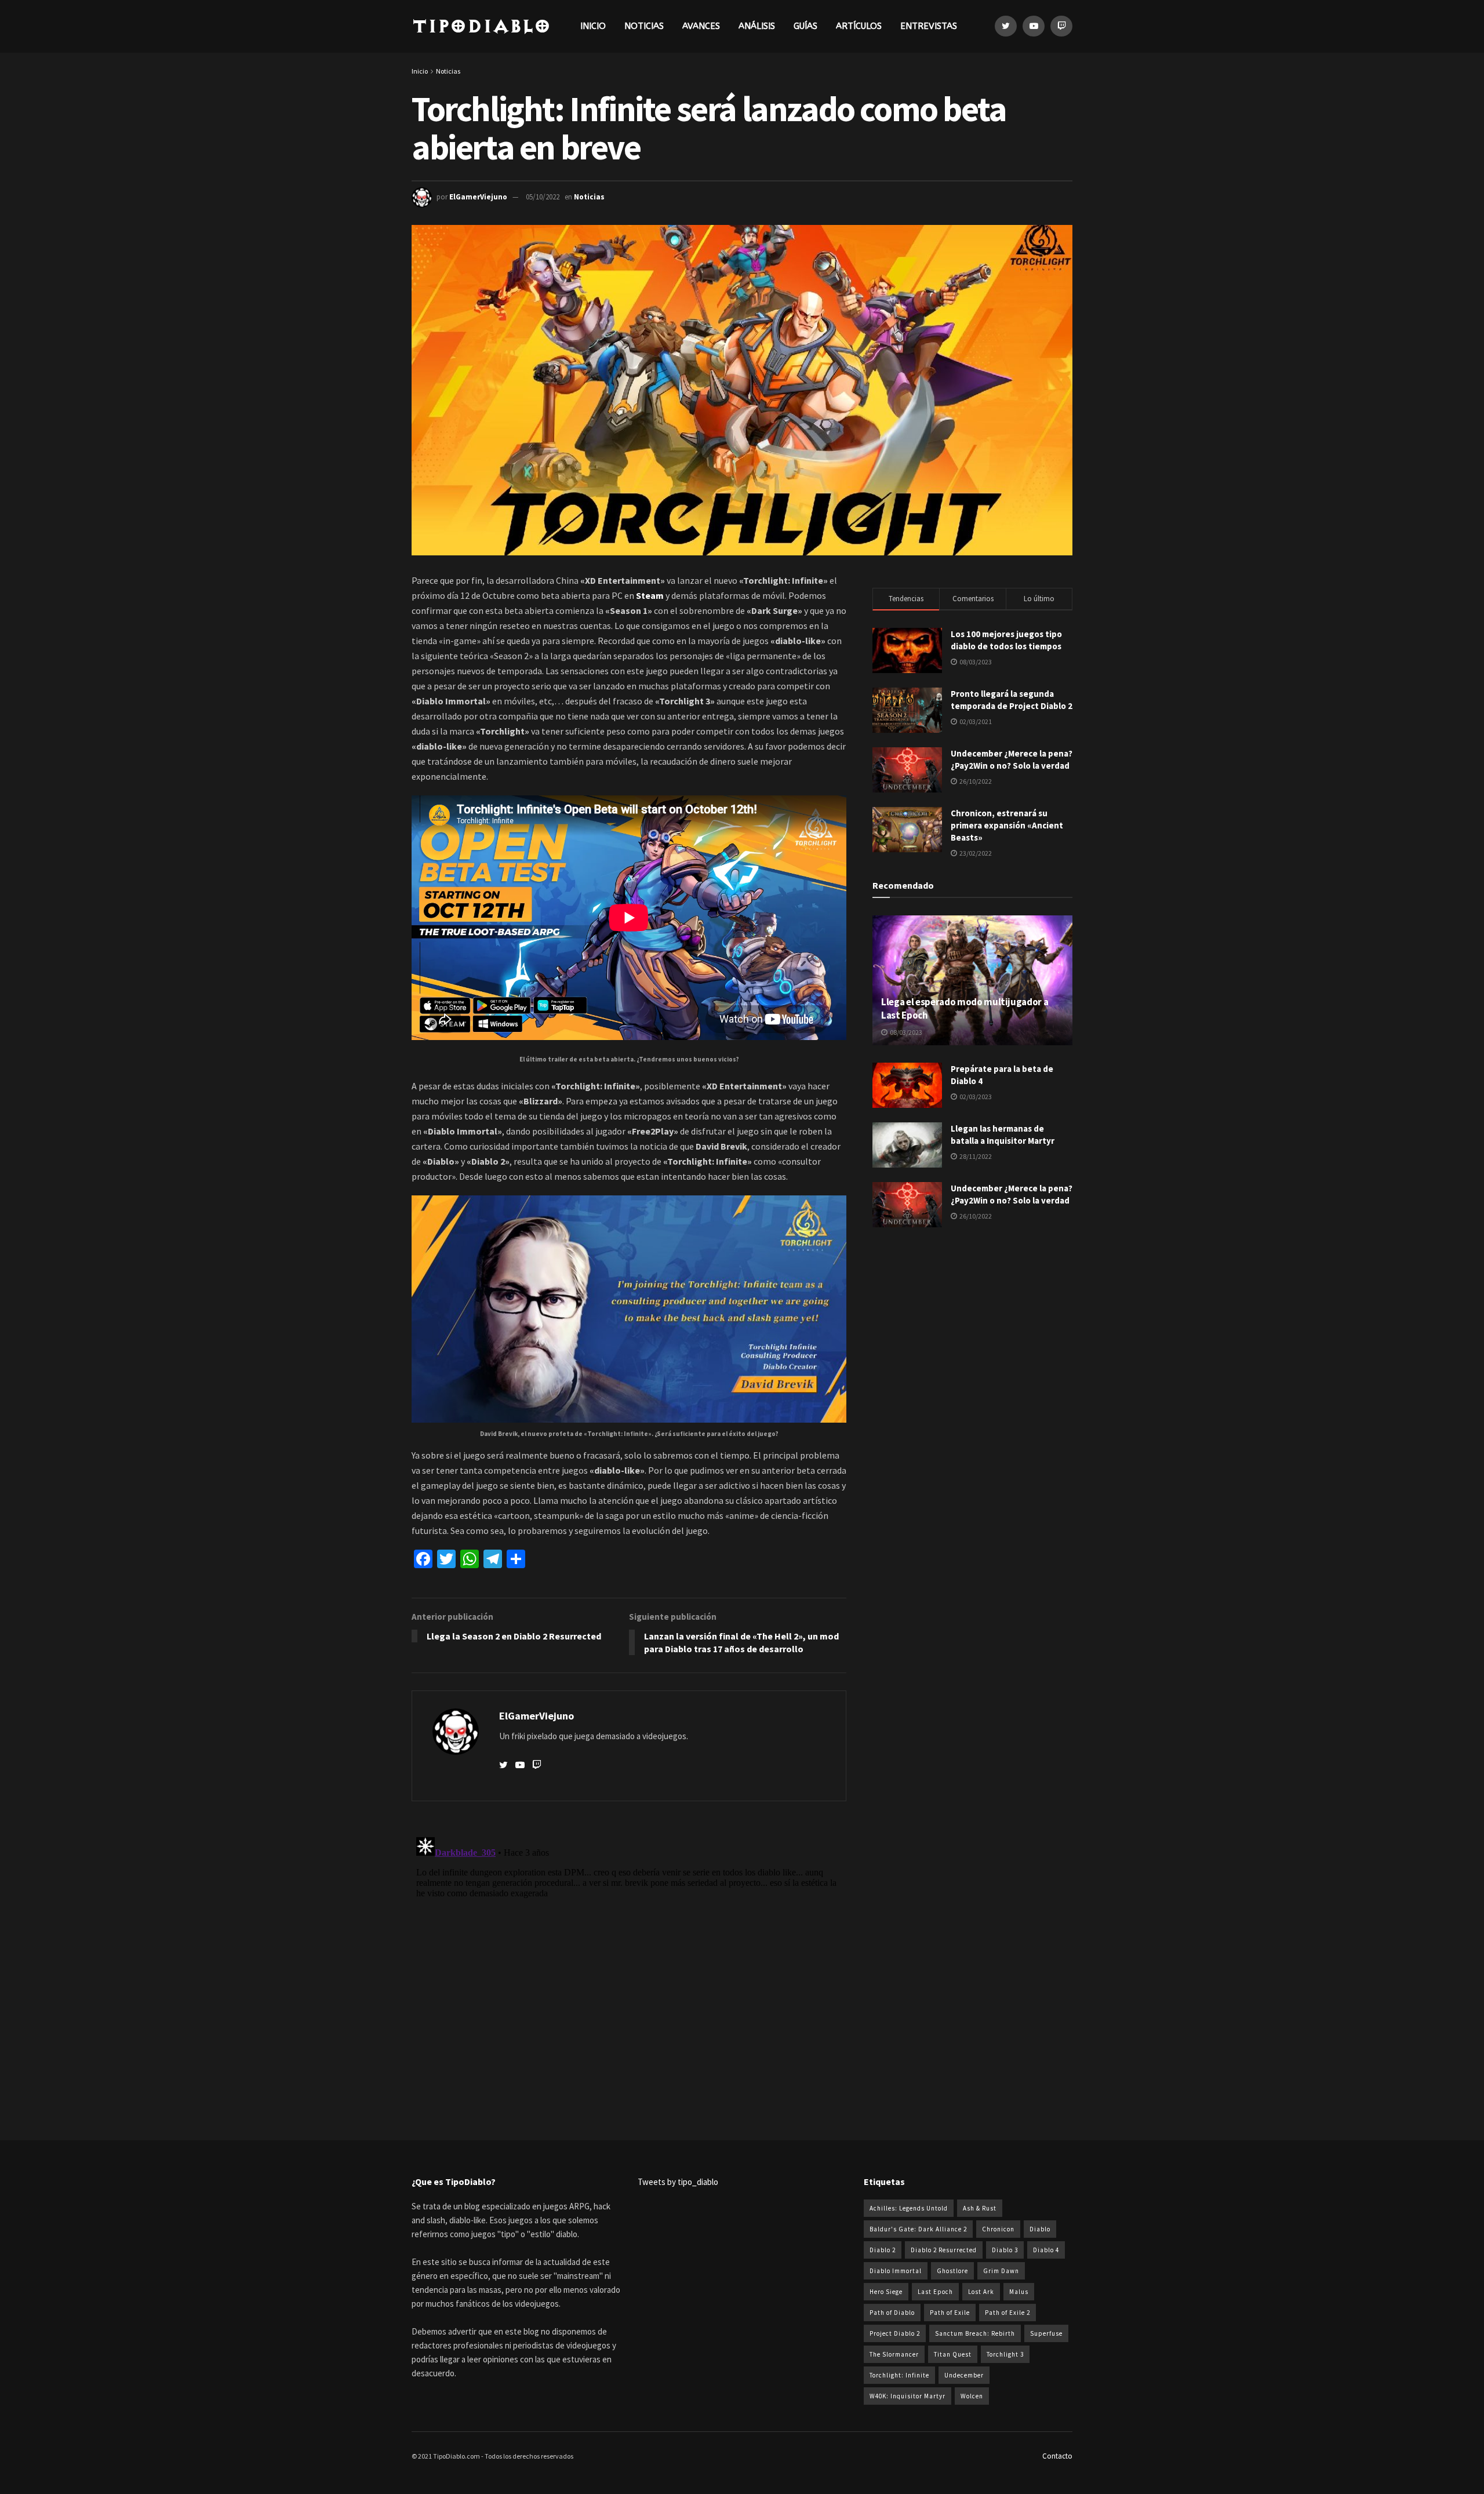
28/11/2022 (975, 1156)
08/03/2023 (905, 1032)
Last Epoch (935, 2292)
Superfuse (1046, 2333)
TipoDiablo (481, 26)
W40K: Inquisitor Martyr (908, 2396)
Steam (650, 595)
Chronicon (998, 2229)
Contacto (1057, 2456)
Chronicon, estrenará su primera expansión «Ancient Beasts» (1007, 825)
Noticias (644, 26)
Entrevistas (929, 26)
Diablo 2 (883, 2250)
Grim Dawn (1001, 2271)
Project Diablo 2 (895, 2333)
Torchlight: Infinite (899, 2375)
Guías (805, 26)
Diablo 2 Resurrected (944, 2250)
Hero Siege (886, 2292)
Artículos (859, 26)
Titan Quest (953, 2354)
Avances (701, 26)
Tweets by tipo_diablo (678, 2182)
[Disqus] (629, 1977)
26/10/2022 (975, 1216)
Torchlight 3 (1005, 2354)
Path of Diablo (892, 2313)
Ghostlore (952, 2271)
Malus (1019, 2292)
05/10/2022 (543, 197)
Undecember (964, 2375)
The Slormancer (894, 2354)
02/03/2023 (975, 1097)
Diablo (1040, 2229)
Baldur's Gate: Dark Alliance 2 (918, 2229)
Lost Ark (981, 2292)
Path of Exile (950, 2313)
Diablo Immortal (896, 2271)
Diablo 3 (1005, 2250)
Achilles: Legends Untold (909, 2208)
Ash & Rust (980, 2208)
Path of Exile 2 (1007, 2313)
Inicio (593, 26)
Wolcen (972, 2396)
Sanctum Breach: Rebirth (975, 2333)
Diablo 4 (1046, 2250)
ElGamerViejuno (478, 197)
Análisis (757, 26)
